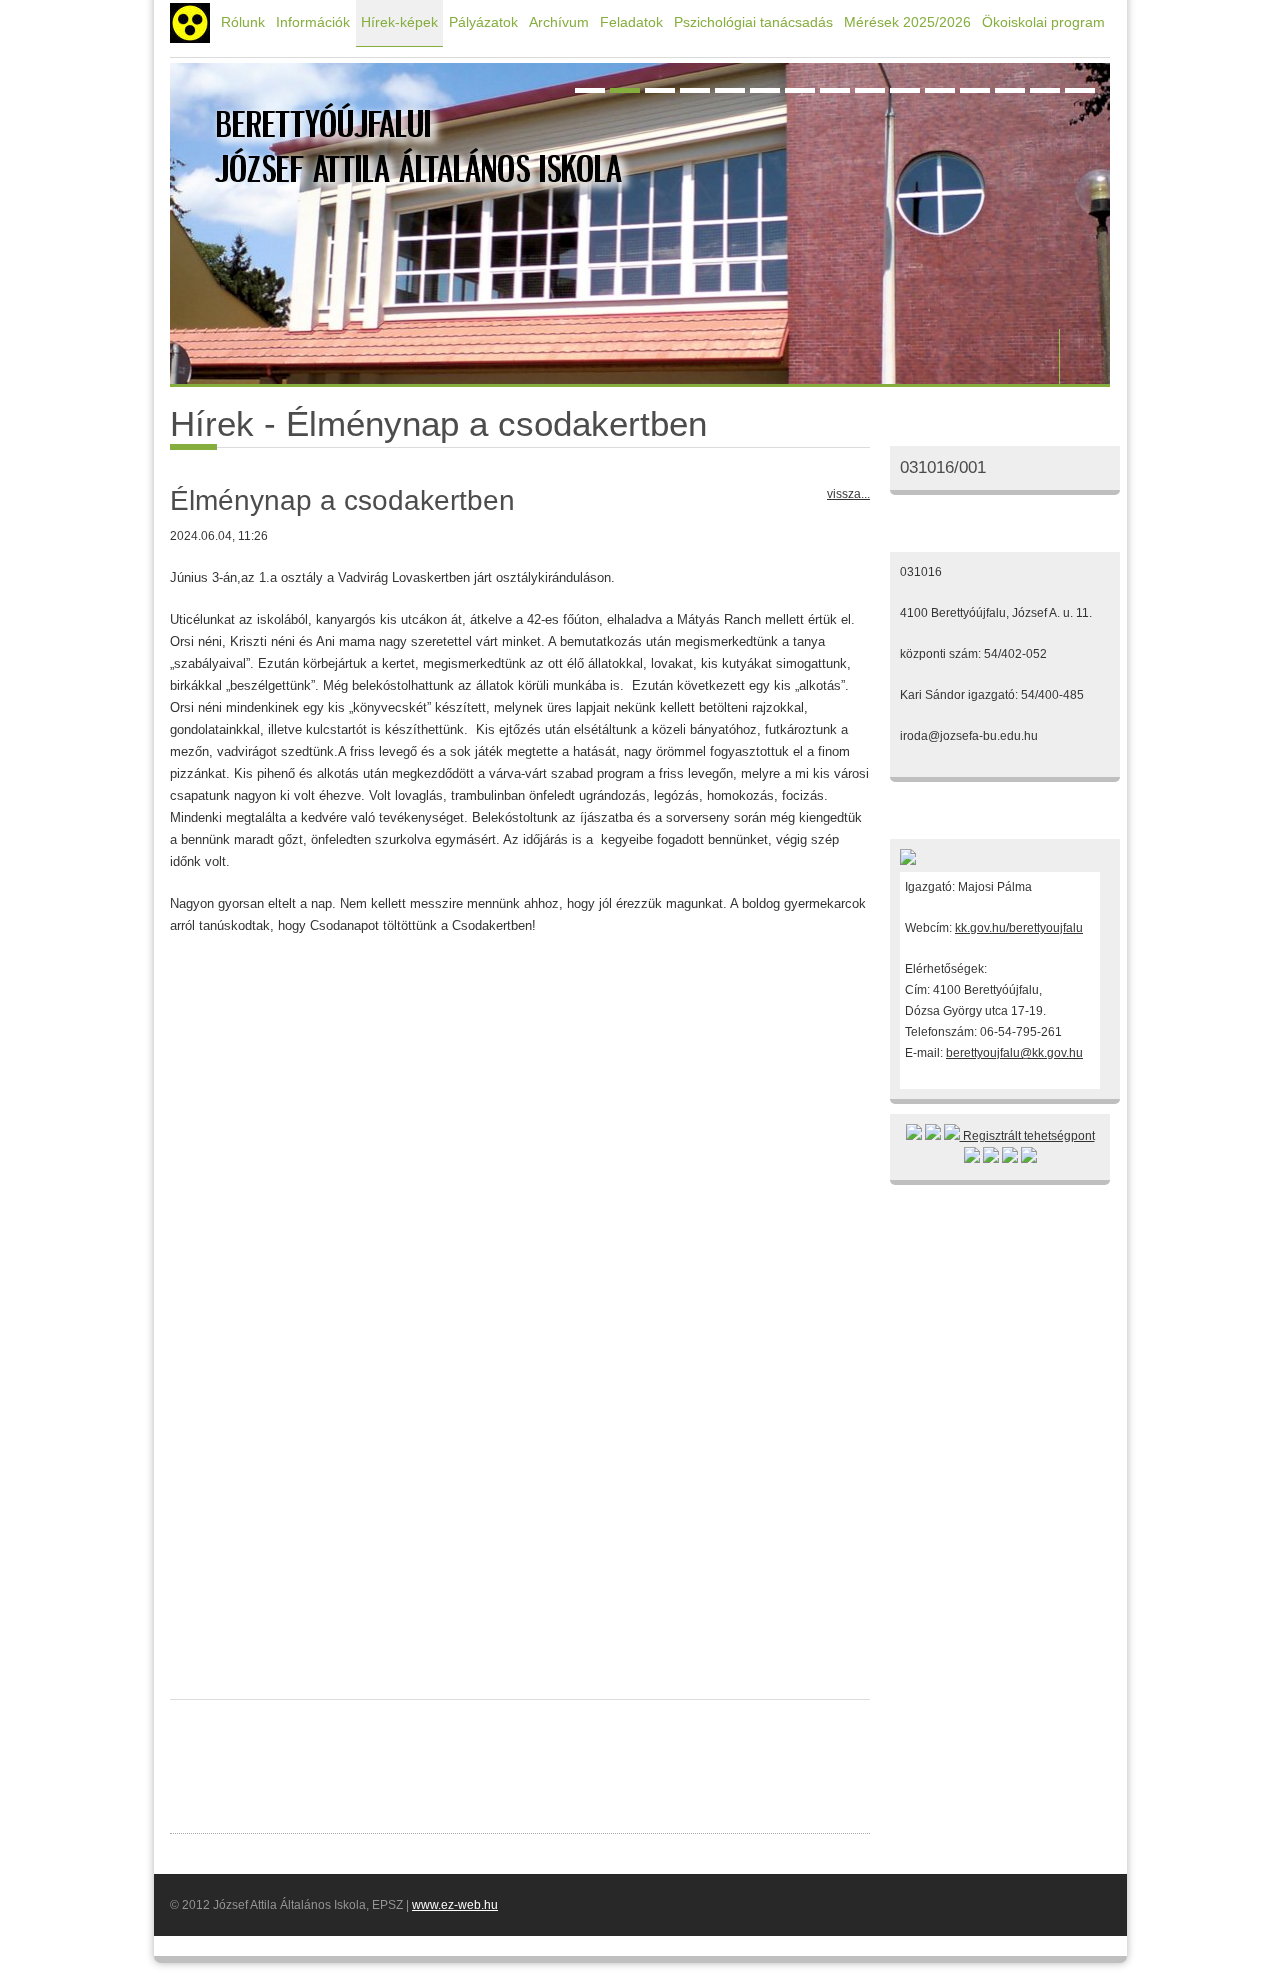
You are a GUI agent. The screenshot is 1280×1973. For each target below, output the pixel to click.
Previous (1035, 356)
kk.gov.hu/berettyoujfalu (1019, 928)
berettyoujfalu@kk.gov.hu (1014, 1053)
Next (1084, 356)
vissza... (848, 494)
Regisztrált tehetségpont (1027, 1136)
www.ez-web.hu (455, 1905)
